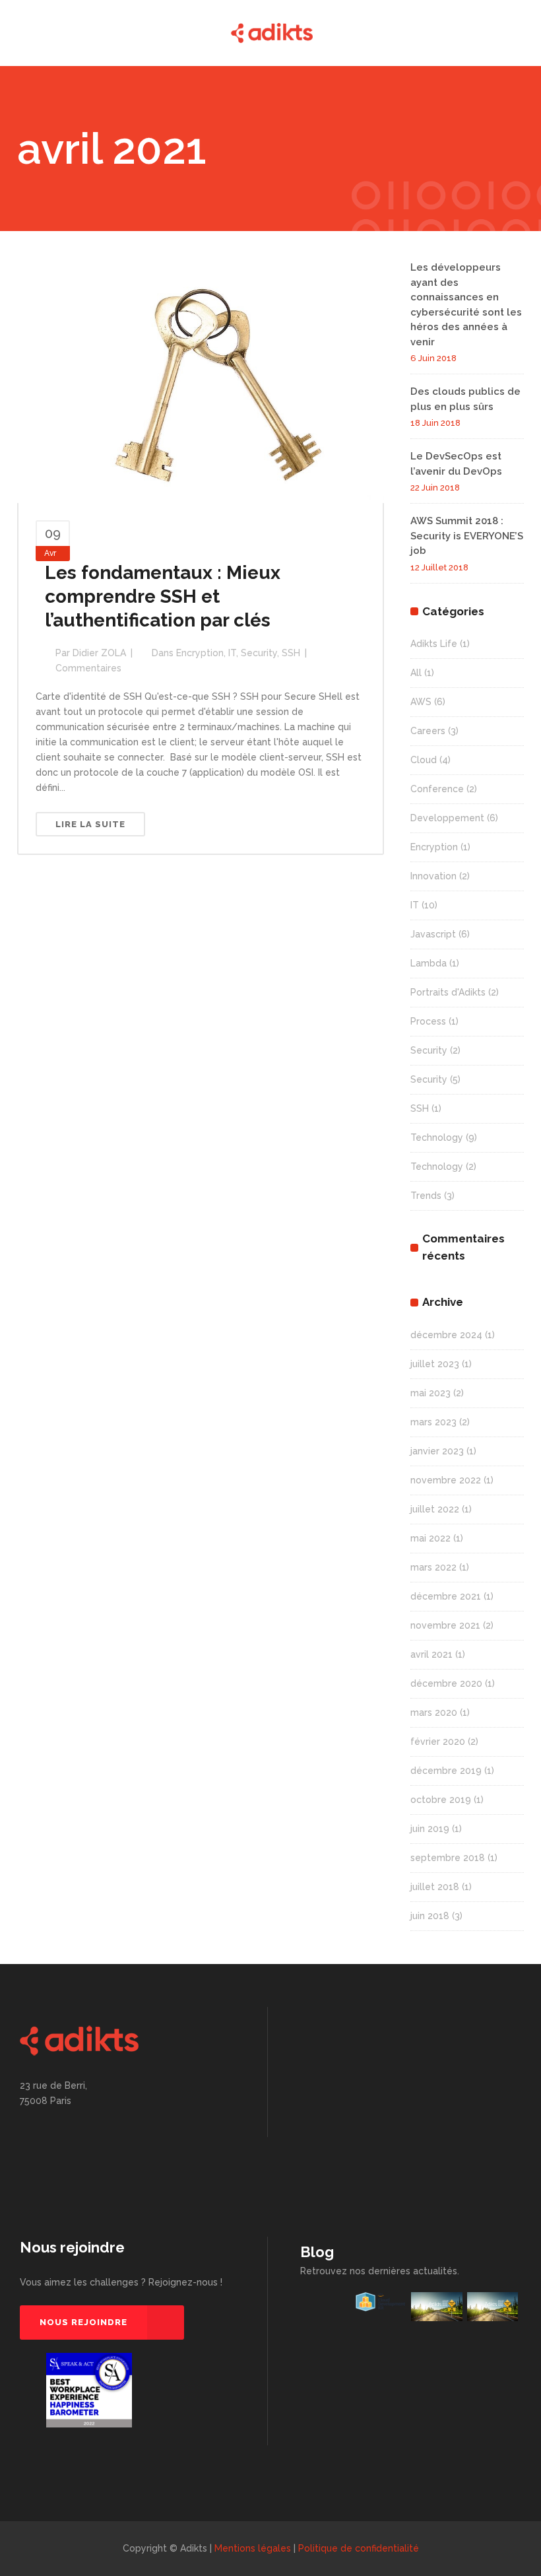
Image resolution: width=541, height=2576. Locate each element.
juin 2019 (430, 1829)
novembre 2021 (445, 1625)
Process (428, 1021)
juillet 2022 (435, 1509)
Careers (428, 731)
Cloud (424, 760)
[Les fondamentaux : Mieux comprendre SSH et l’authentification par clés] (201, 381)
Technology (437, 1137)
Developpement (447, 818)
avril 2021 (431, 1654)
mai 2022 (430, 1538)
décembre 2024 (446, 1335)
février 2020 (438, 1742)
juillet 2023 (435, 1364)
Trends (426, 1196)
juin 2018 (430, 1916)
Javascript (433, 934)
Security (259, 653)
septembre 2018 (448, 1858)
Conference (437, 789)
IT (232, 653)
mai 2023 (430, 1393)
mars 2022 (433, 1567)
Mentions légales (253, 2548)
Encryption (200, 653)
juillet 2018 (435, 1887)
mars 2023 (433, 1422)
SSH (291, 653)
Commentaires (88, 668)
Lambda (429, 963)
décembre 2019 (446, 1771)
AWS (421, 702)
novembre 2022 (446, 1480)
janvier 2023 (437, 1451)
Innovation (433, 876)
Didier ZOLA (99, 653)
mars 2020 (434, 1712)
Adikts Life (434, 644)
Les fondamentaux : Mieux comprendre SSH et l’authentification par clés (163, 596)
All (416, 673)
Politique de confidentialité (359, 2548)
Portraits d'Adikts (448, 992)
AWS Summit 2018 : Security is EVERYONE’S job (467, 536)
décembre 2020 (446, 1683)
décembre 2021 (446, 1596)
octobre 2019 (441, 1800)
